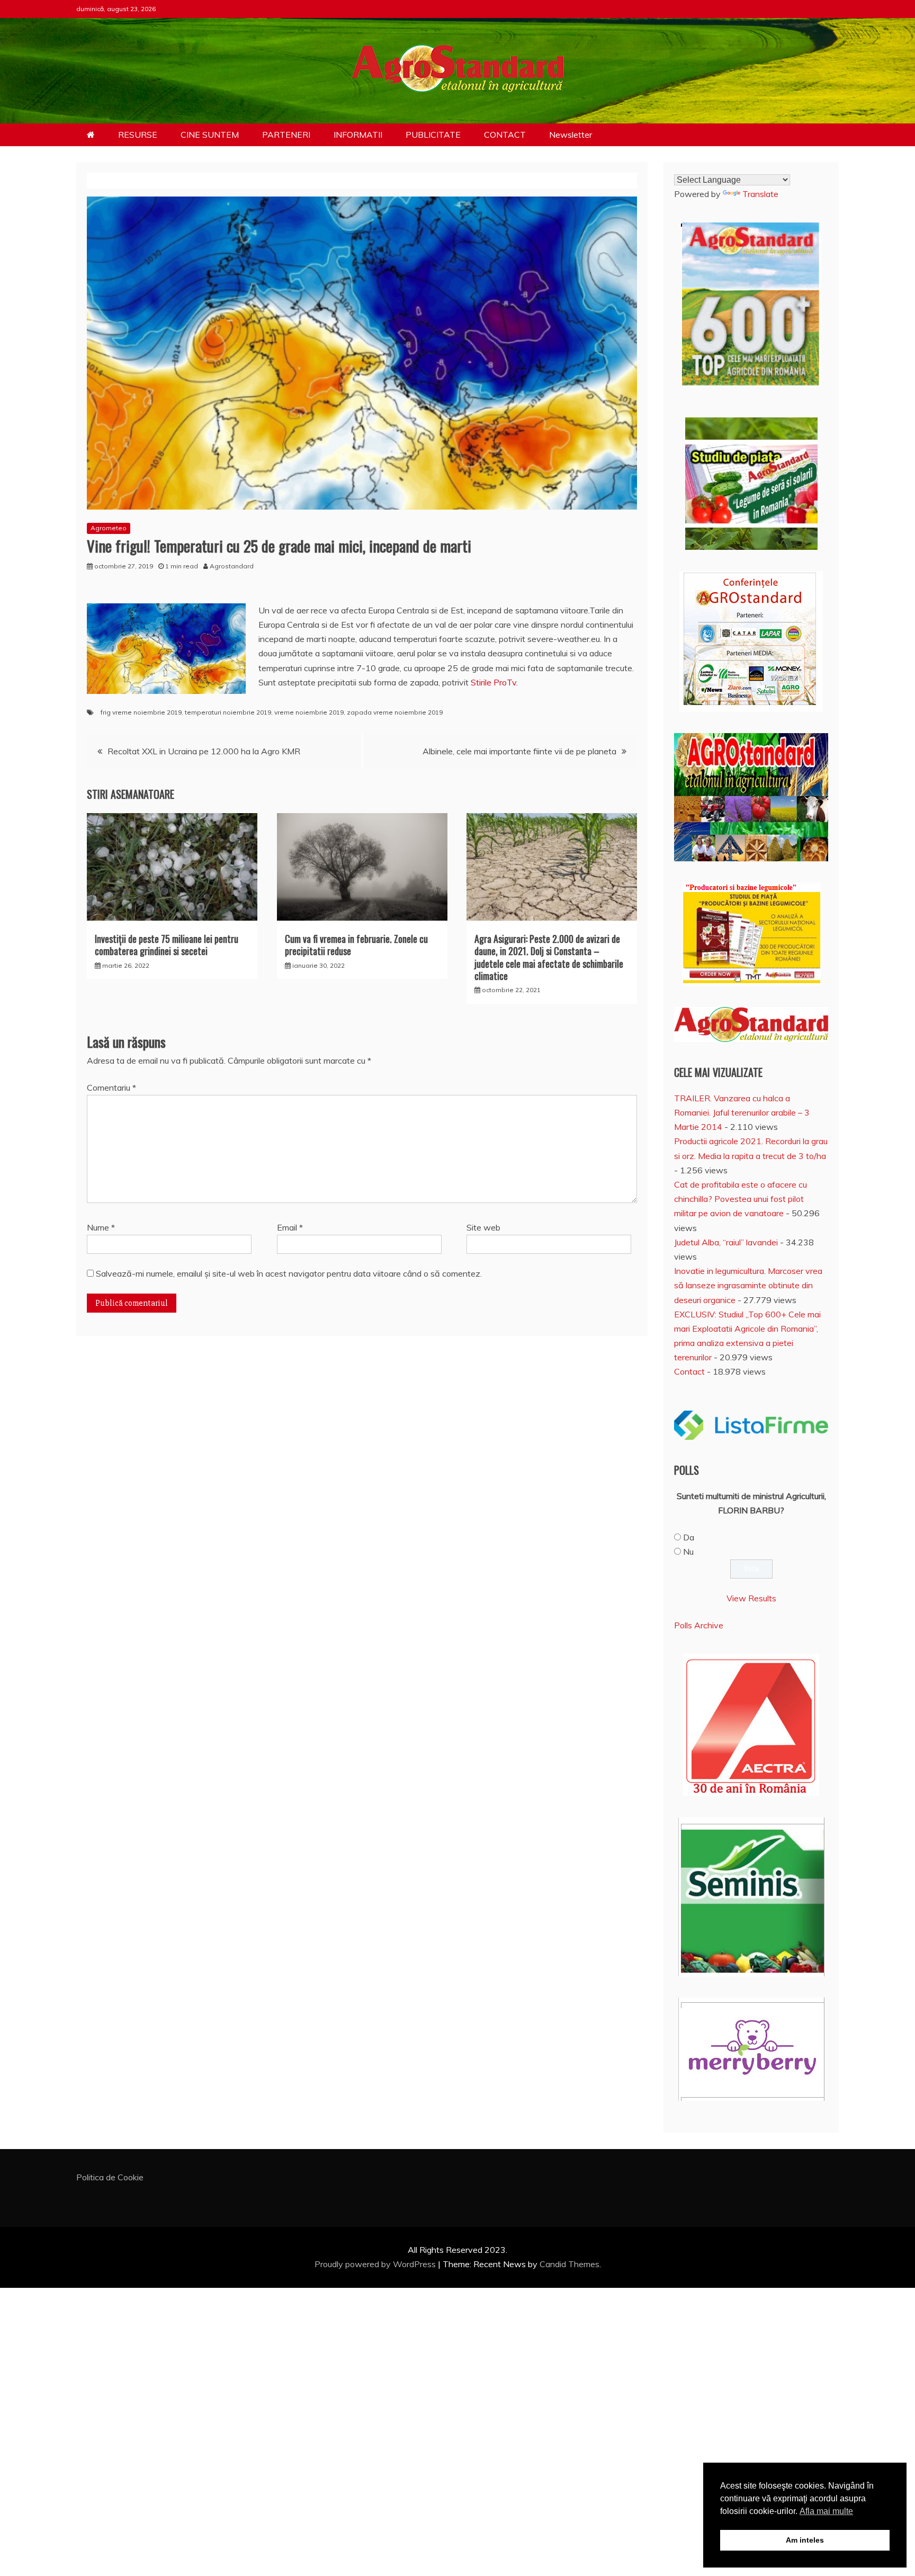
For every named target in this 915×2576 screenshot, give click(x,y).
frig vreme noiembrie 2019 (141, 712)
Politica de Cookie (110, 2177)
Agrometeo (109, 528)
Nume (101, 1227)
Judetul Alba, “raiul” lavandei (726, 1242)
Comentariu (111, 1088)
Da (689, 1537)
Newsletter (571, 135)
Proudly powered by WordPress (376, 2264)
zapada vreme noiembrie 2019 (395, 712)
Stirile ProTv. (494, 682)
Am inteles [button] (805, 2540)
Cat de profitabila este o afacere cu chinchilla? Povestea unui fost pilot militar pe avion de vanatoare (741, 1199)
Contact (689, 1371)
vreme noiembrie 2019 (309, 712)
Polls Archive (699, 1625)
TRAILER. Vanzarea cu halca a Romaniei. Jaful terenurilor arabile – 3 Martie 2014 (742, 1112)
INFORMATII (358, 135)
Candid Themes (569, 2264)
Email (290, 1227)
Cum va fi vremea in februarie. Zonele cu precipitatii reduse (356, 945)
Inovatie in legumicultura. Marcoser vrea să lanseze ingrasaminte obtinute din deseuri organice (748, 1285)
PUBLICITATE (433, 135)
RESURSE (138, 135)
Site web (483, 1227)
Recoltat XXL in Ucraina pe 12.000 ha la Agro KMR (204, 751)
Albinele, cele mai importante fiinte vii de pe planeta (519, 751)
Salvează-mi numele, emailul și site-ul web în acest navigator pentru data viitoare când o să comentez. (289, 1273)
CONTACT (505, 135)
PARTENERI (286, 135)
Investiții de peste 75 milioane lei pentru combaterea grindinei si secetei (167, 945)
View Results (751, 1598)
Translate (760, 194)
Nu (688, 1552)
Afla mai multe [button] (826, 2511)
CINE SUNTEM (210, 135)
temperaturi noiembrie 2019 (228, 712)
